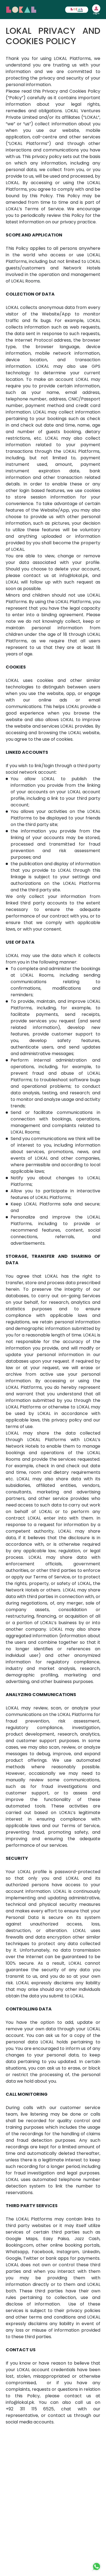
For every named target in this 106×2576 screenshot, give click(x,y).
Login (96, 14)
